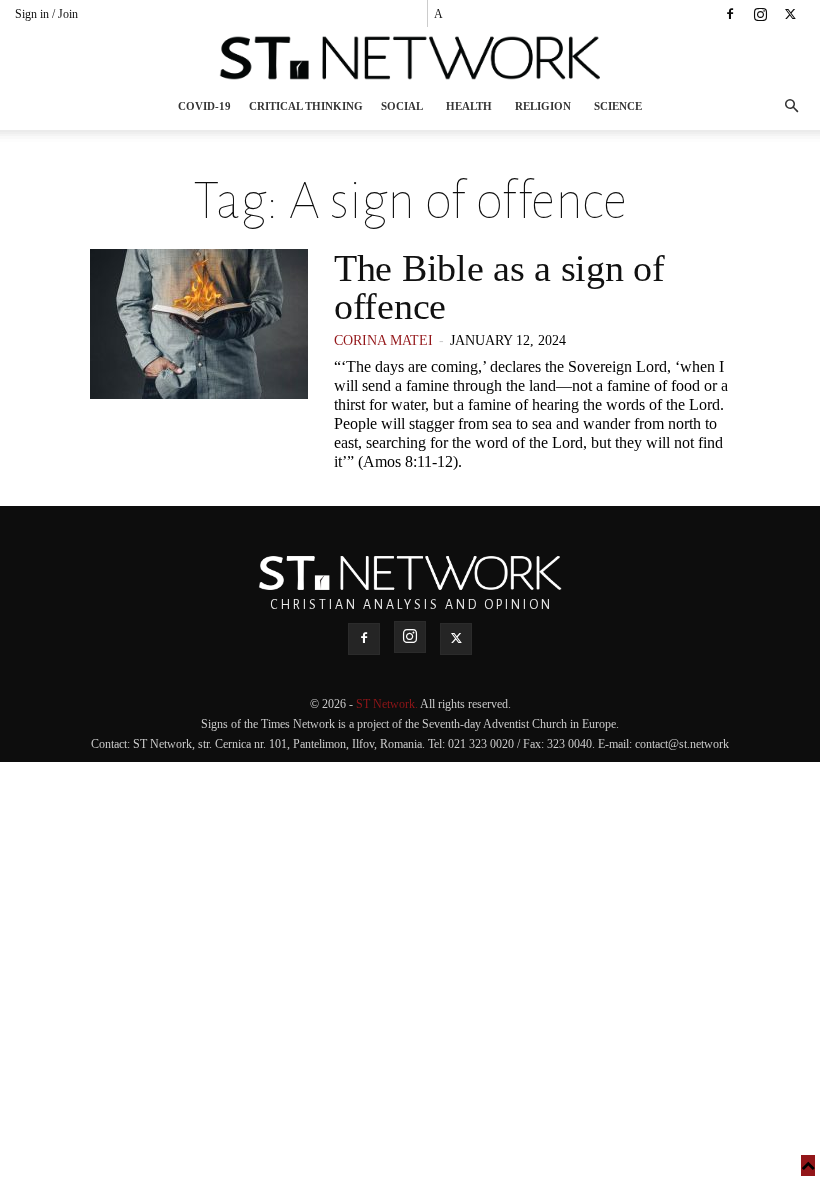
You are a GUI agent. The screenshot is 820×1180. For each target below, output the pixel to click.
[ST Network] (410, 58)
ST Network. (388, 704)
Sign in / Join (46, 14)
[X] (790, 14)
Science (618, 106)
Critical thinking (306, 106)
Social (402, 106)
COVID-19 (204, 106)
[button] (791, 106)
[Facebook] (730, 14)
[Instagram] (760, 14)
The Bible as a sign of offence (499, 287)
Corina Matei (383, 340)
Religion (543, 106)
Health (469, 106)
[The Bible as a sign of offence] (199, 324)
